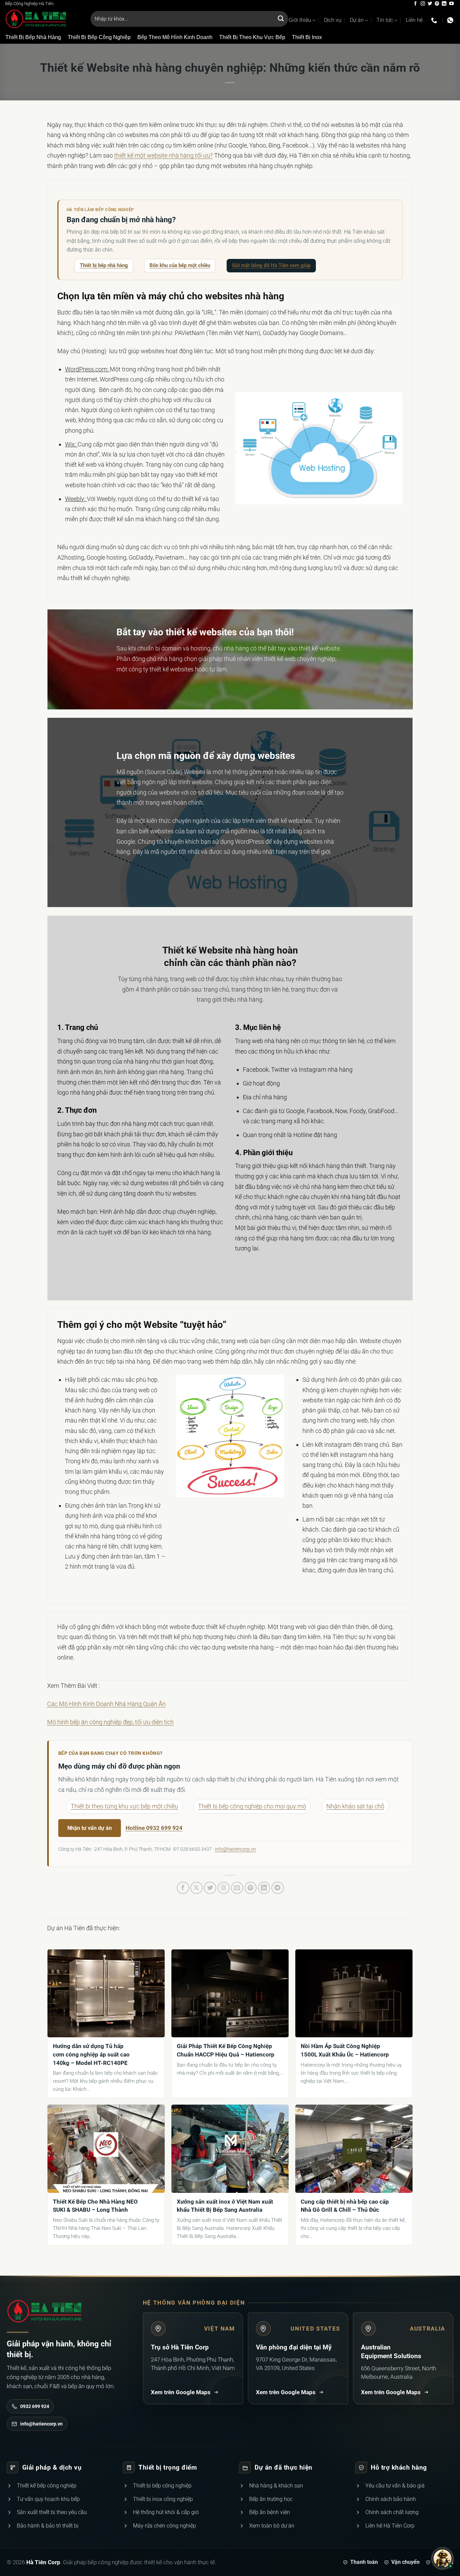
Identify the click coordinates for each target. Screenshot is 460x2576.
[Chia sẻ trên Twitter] (210, 1888)
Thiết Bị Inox (307, 37)
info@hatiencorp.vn (235, 1849)
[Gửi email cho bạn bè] (237, 1888)
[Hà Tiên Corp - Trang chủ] (44, 2311)
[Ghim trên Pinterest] (251, 1888)
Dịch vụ (333, 20)
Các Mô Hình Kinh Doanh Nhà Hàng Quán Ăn (106, 1704)
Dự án (357, 20)
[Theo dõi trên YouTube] (451, 4)
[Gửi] (281, 19)
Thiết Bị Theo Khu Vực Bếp (252, 37)
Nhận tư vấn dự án (90, 1828)
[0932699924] (435, 21)
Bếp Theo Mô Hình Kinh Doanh (175, 37)
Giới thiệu (300, 20)
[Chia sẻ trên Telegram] (278, 1888)
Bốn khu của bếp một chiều (180, 265)
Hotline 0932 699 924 (154, 1828)
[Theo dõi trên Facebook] (415, 4)
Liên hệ (414, 20)
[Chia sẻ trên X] (196, 1888)
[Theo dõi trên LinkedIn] (444, 4)
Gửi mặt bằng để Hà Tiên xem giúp (271, 265)
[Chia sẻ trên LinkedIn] (264, 1888)
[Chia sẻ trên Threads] (224, 1888)
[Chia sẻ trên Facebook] (183, 1888)
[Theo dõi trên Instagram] (423, 4)
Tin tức (385, 20)
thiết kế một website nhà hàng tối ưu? (163, 155)
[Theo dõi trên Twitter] (430, 4)
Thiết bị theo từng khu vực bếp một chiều (124, 1806)
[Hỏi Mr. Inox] (442, 2558)
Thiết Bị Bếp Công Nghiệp (99, 37)
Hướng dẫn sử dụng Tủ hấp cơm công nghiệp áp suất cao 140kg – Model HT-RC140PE (91, 2054)
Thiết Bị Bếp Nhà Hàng (33, 37)
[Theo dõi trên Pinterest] (437, 4)
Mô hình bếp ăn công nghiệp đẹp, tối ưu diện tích (110, 1722)
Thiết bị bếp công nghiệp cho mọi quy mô (252, 1806)
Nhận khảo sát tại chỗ (355, 1806)
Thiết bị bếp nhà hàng (104, 265)
